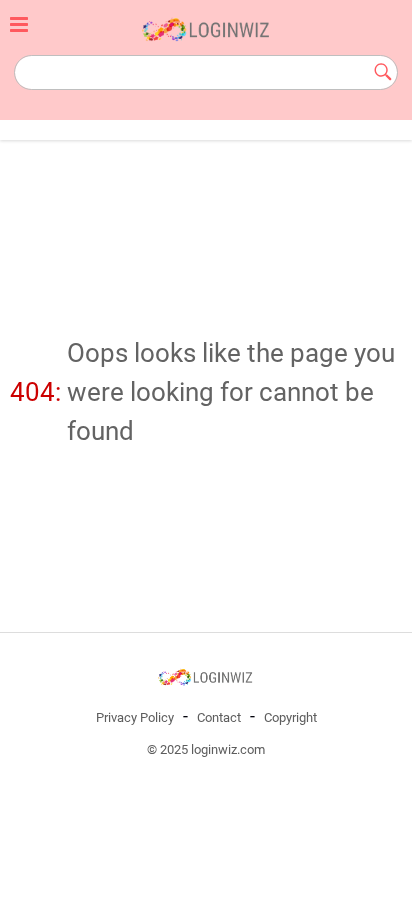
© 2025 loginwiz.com (206, 749)
